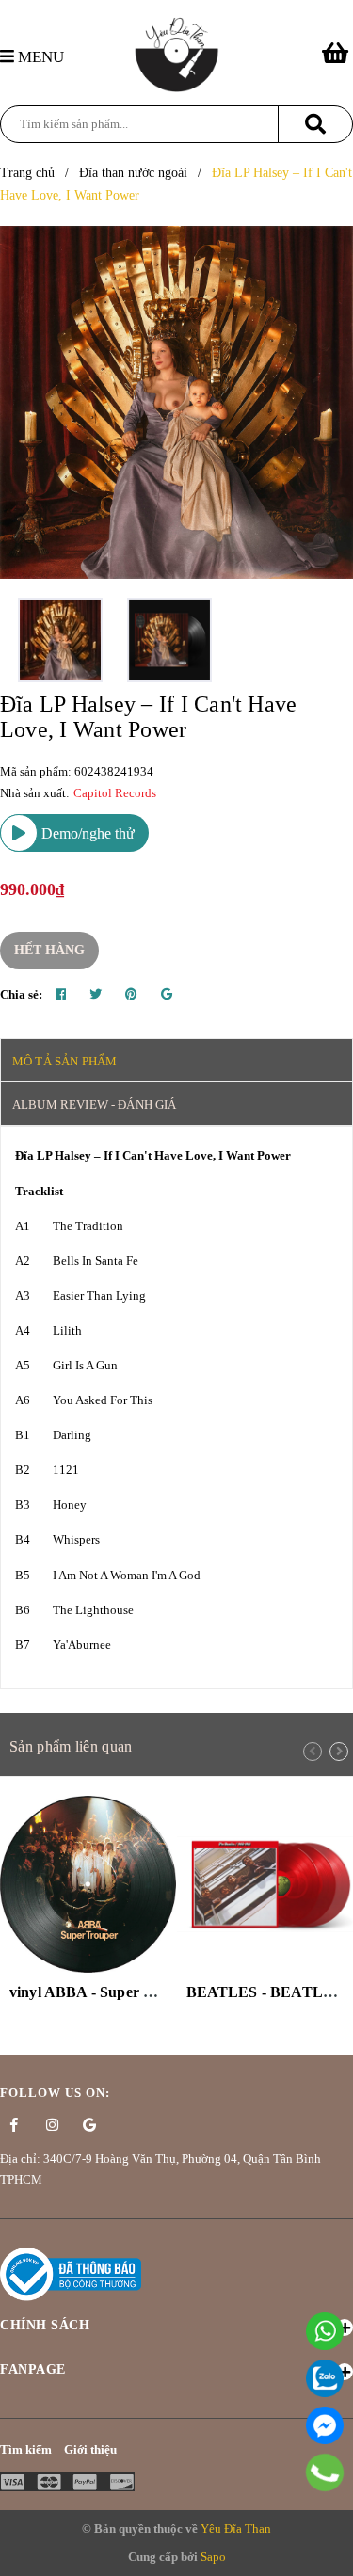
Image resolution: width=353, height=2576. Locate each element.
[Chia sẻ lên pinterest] (131, 995)
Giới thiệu (90, 2449)
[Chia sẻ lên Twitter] (96, 995)
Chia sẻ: (21, 994)
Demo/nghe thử (86, 833)
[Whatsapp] (325, 2331)
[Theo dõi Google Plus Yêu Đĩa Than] (89, 2125)
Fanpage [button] (33, 2369)
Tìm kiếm (26, 2449)
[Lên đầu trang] (329, 2552)
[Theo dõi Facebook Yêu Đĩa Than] (14, 2125)
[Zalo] (325, 2378)
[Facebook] (325, 2425)
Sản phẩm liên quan (71, 1746)
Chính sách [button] (45, 2325)
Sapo (213, 2557)
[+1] (167, 995)
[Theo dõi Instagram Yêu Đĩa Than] (52, 2125)
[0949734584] (325, 2472)
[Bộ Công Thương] (71, 2272)
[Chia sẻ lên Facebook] (61, 995)
